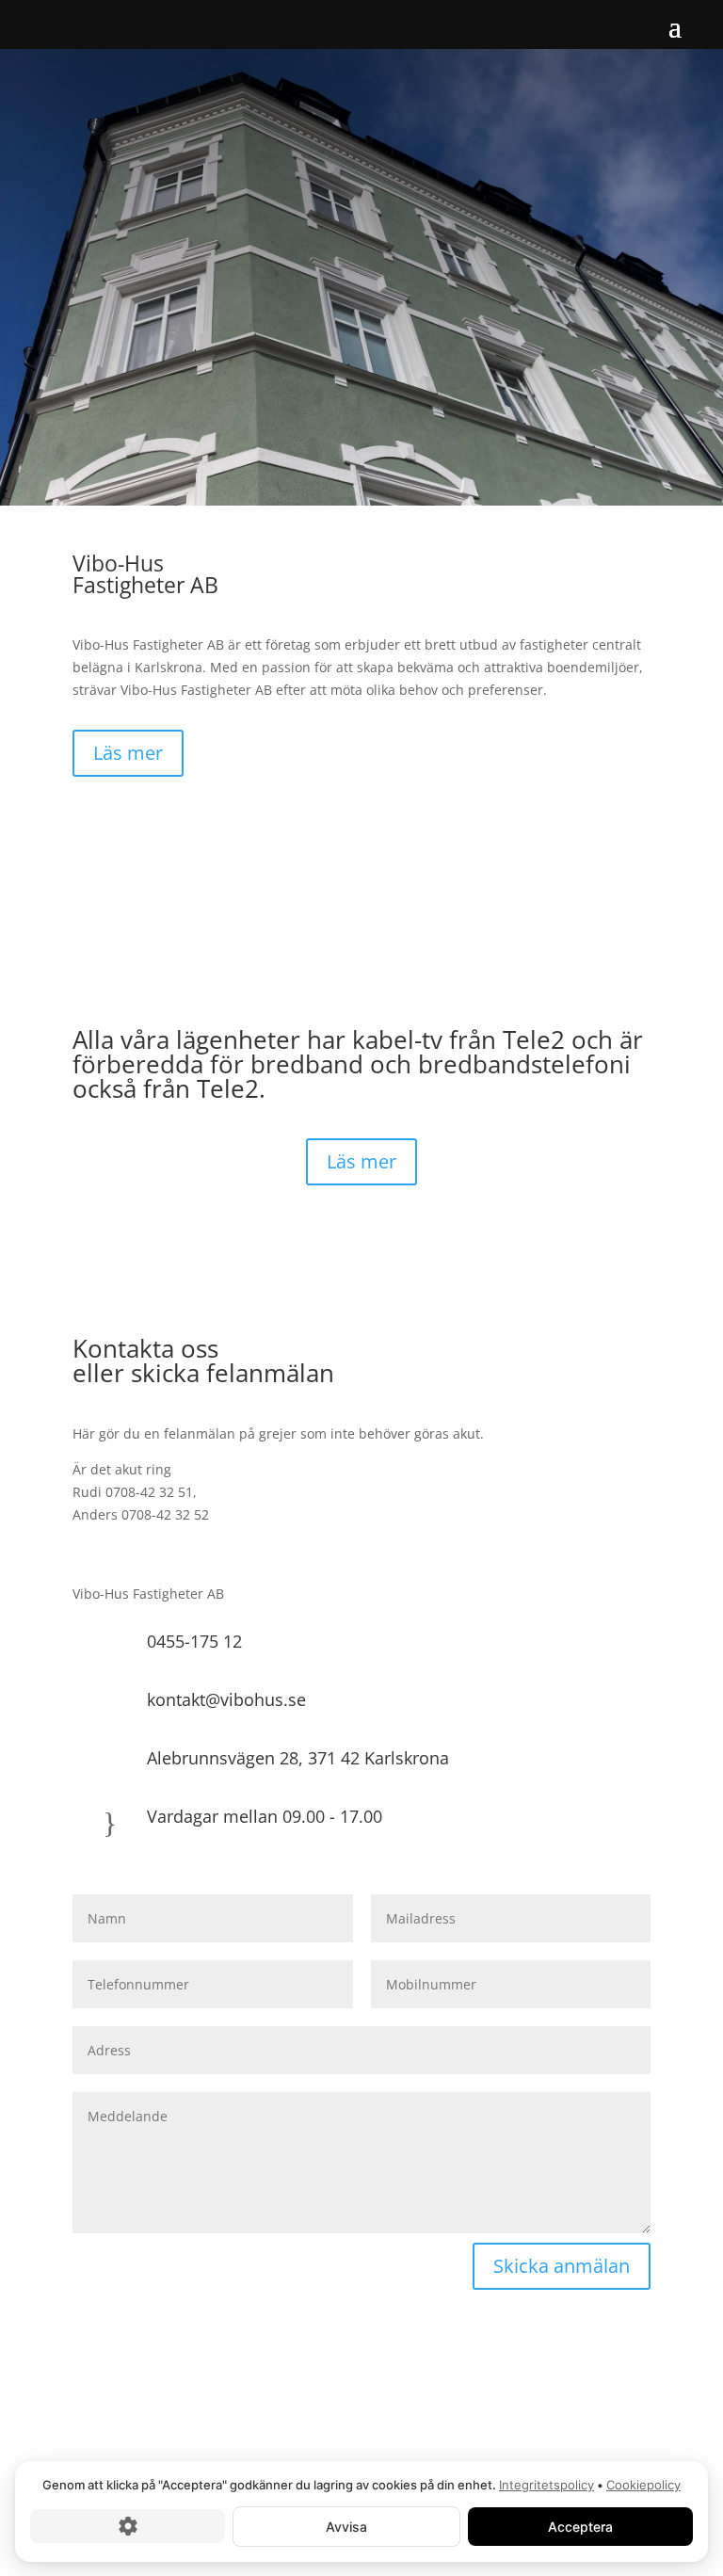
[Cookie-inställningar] (128, 2526)
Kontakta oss (120, 384)
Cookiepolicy (643, 2485)
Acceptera (580, 2526)
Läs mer (128, 753)
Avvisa (346, 2526)
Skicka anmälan (562, 2266)
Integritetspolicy (546, 2485)
